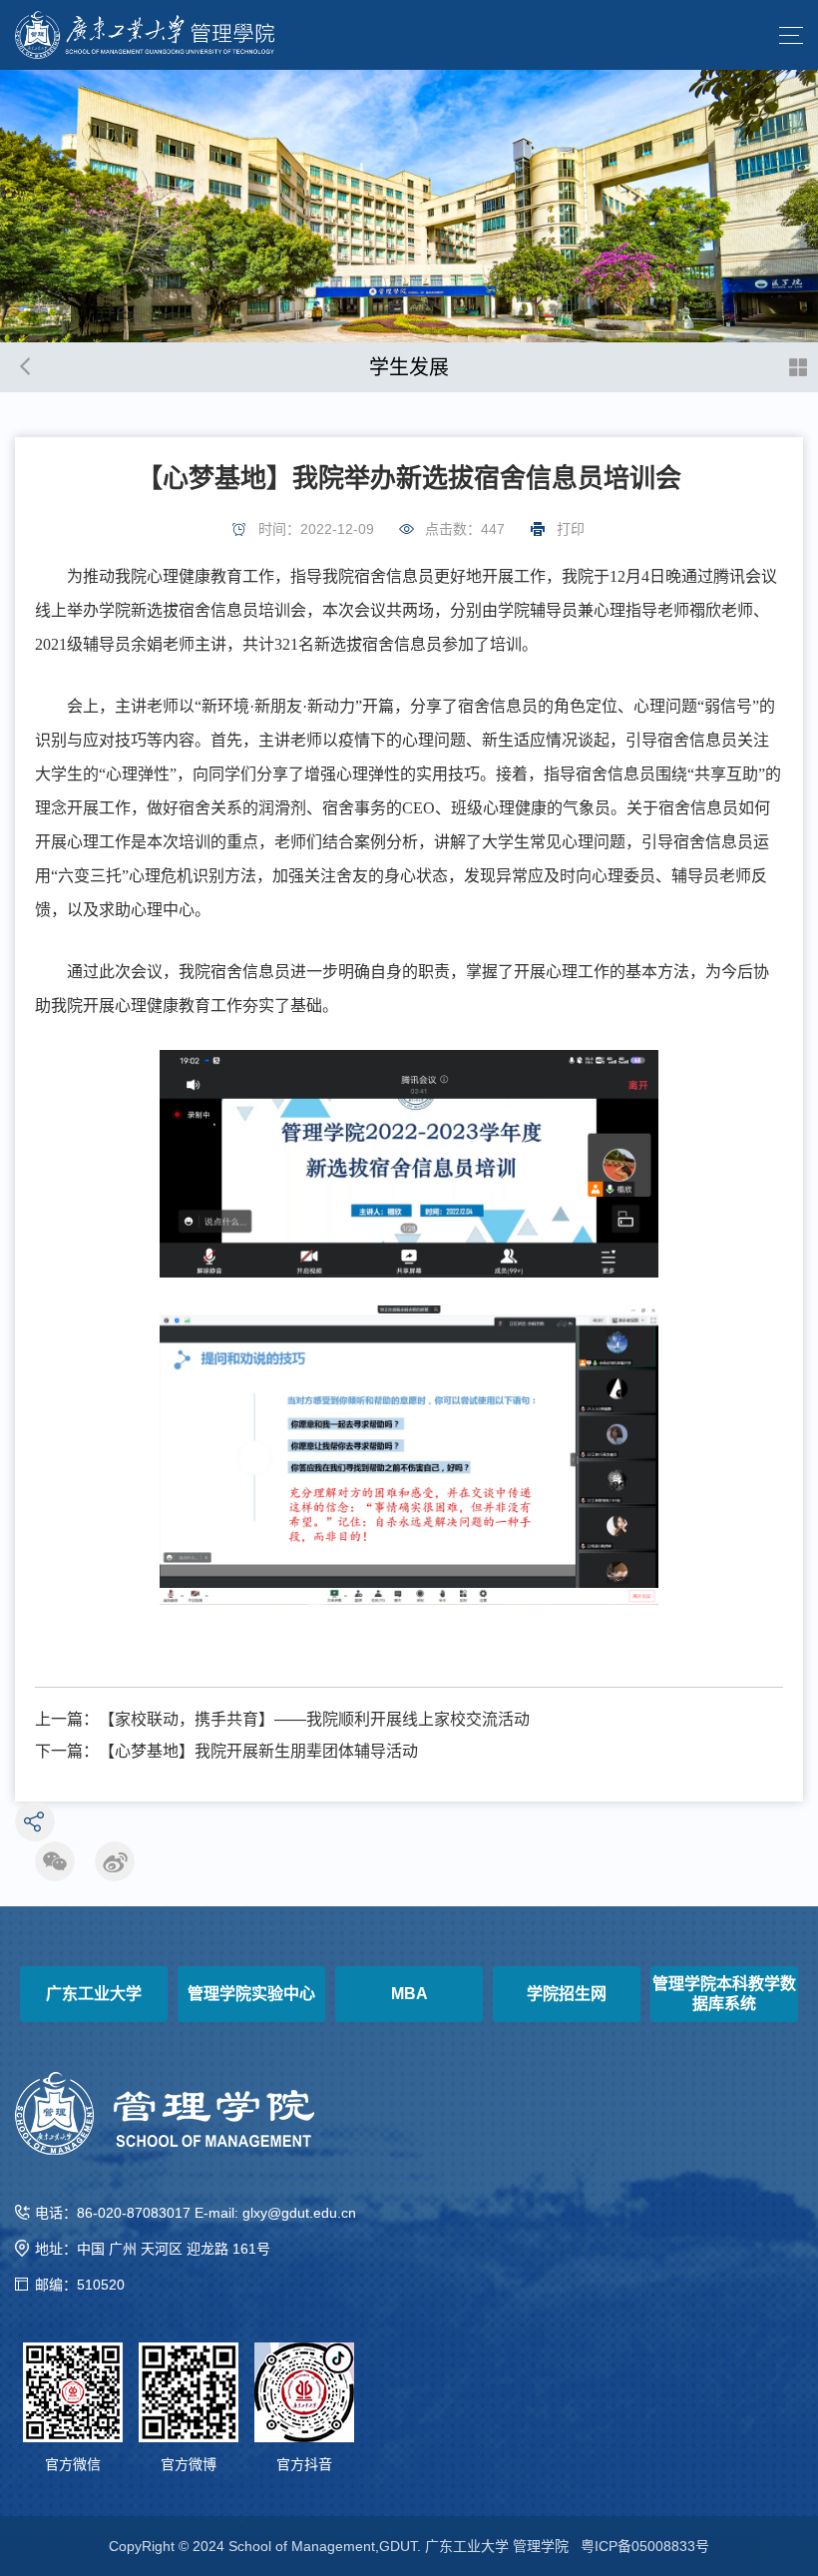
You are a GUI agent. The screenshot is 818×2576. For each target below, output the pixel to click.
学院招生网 (567, 1994)
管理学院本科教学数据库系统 (724, 1994)
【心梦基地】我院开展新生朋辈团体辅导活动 (258, 1751)
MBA (409, 1994)
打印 (571, 529)
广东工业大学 (94, 1994)
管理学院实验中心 (251, 1994)
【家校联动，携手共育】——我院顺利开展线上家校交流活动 (314, 1719)
